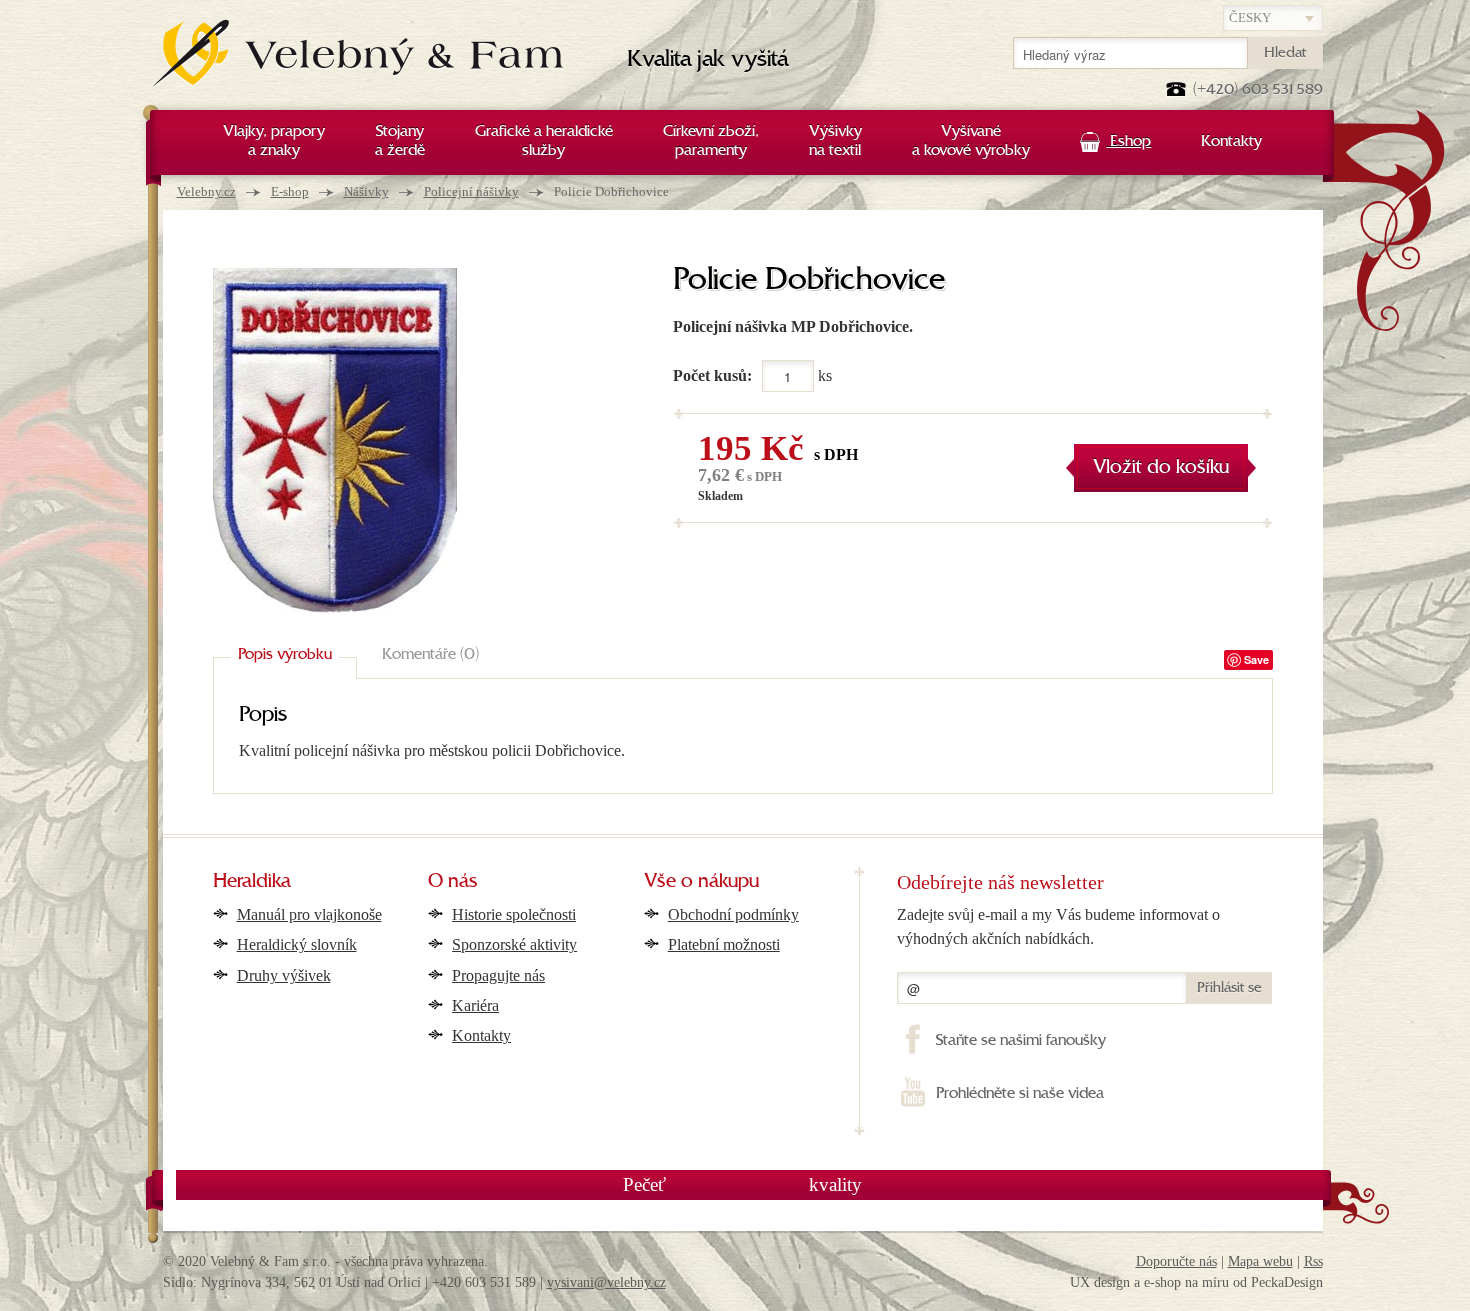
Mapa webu (1260, 1261)
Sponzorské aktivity (514, 944)
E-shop (290, 191)
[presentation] (285, 656)
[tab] (285, 656)
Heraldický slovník (297, 944)
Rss (1313, 1261)
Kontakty (481, 1035)
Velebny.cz (206, 191)
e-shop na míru (1186, 1282)
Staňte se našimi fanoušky (1020, 1041)
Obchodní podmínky (733, 914)
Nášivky (366, 191)
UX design (1100, 1282)
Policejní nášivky (471, 191)
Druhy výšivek (284, 975)
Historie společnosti (514, 914)
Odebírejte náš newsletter (1000, 882)
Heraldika (252, 882)
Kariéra (475, 1005)
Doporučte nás (1176, 1261)
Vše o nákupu (701, 882)
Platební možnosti (724, 944)
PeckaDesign (1287, 1282)
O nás (453, 882)
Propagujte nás (498, 975)
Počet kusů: (712, 375)
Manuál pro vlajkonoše (309, 914)
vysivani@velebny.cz (606, 1282)
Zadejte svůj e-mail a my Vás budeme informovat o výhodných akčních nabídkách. (1058, 926)
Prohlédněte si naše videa (1019, 1094)
